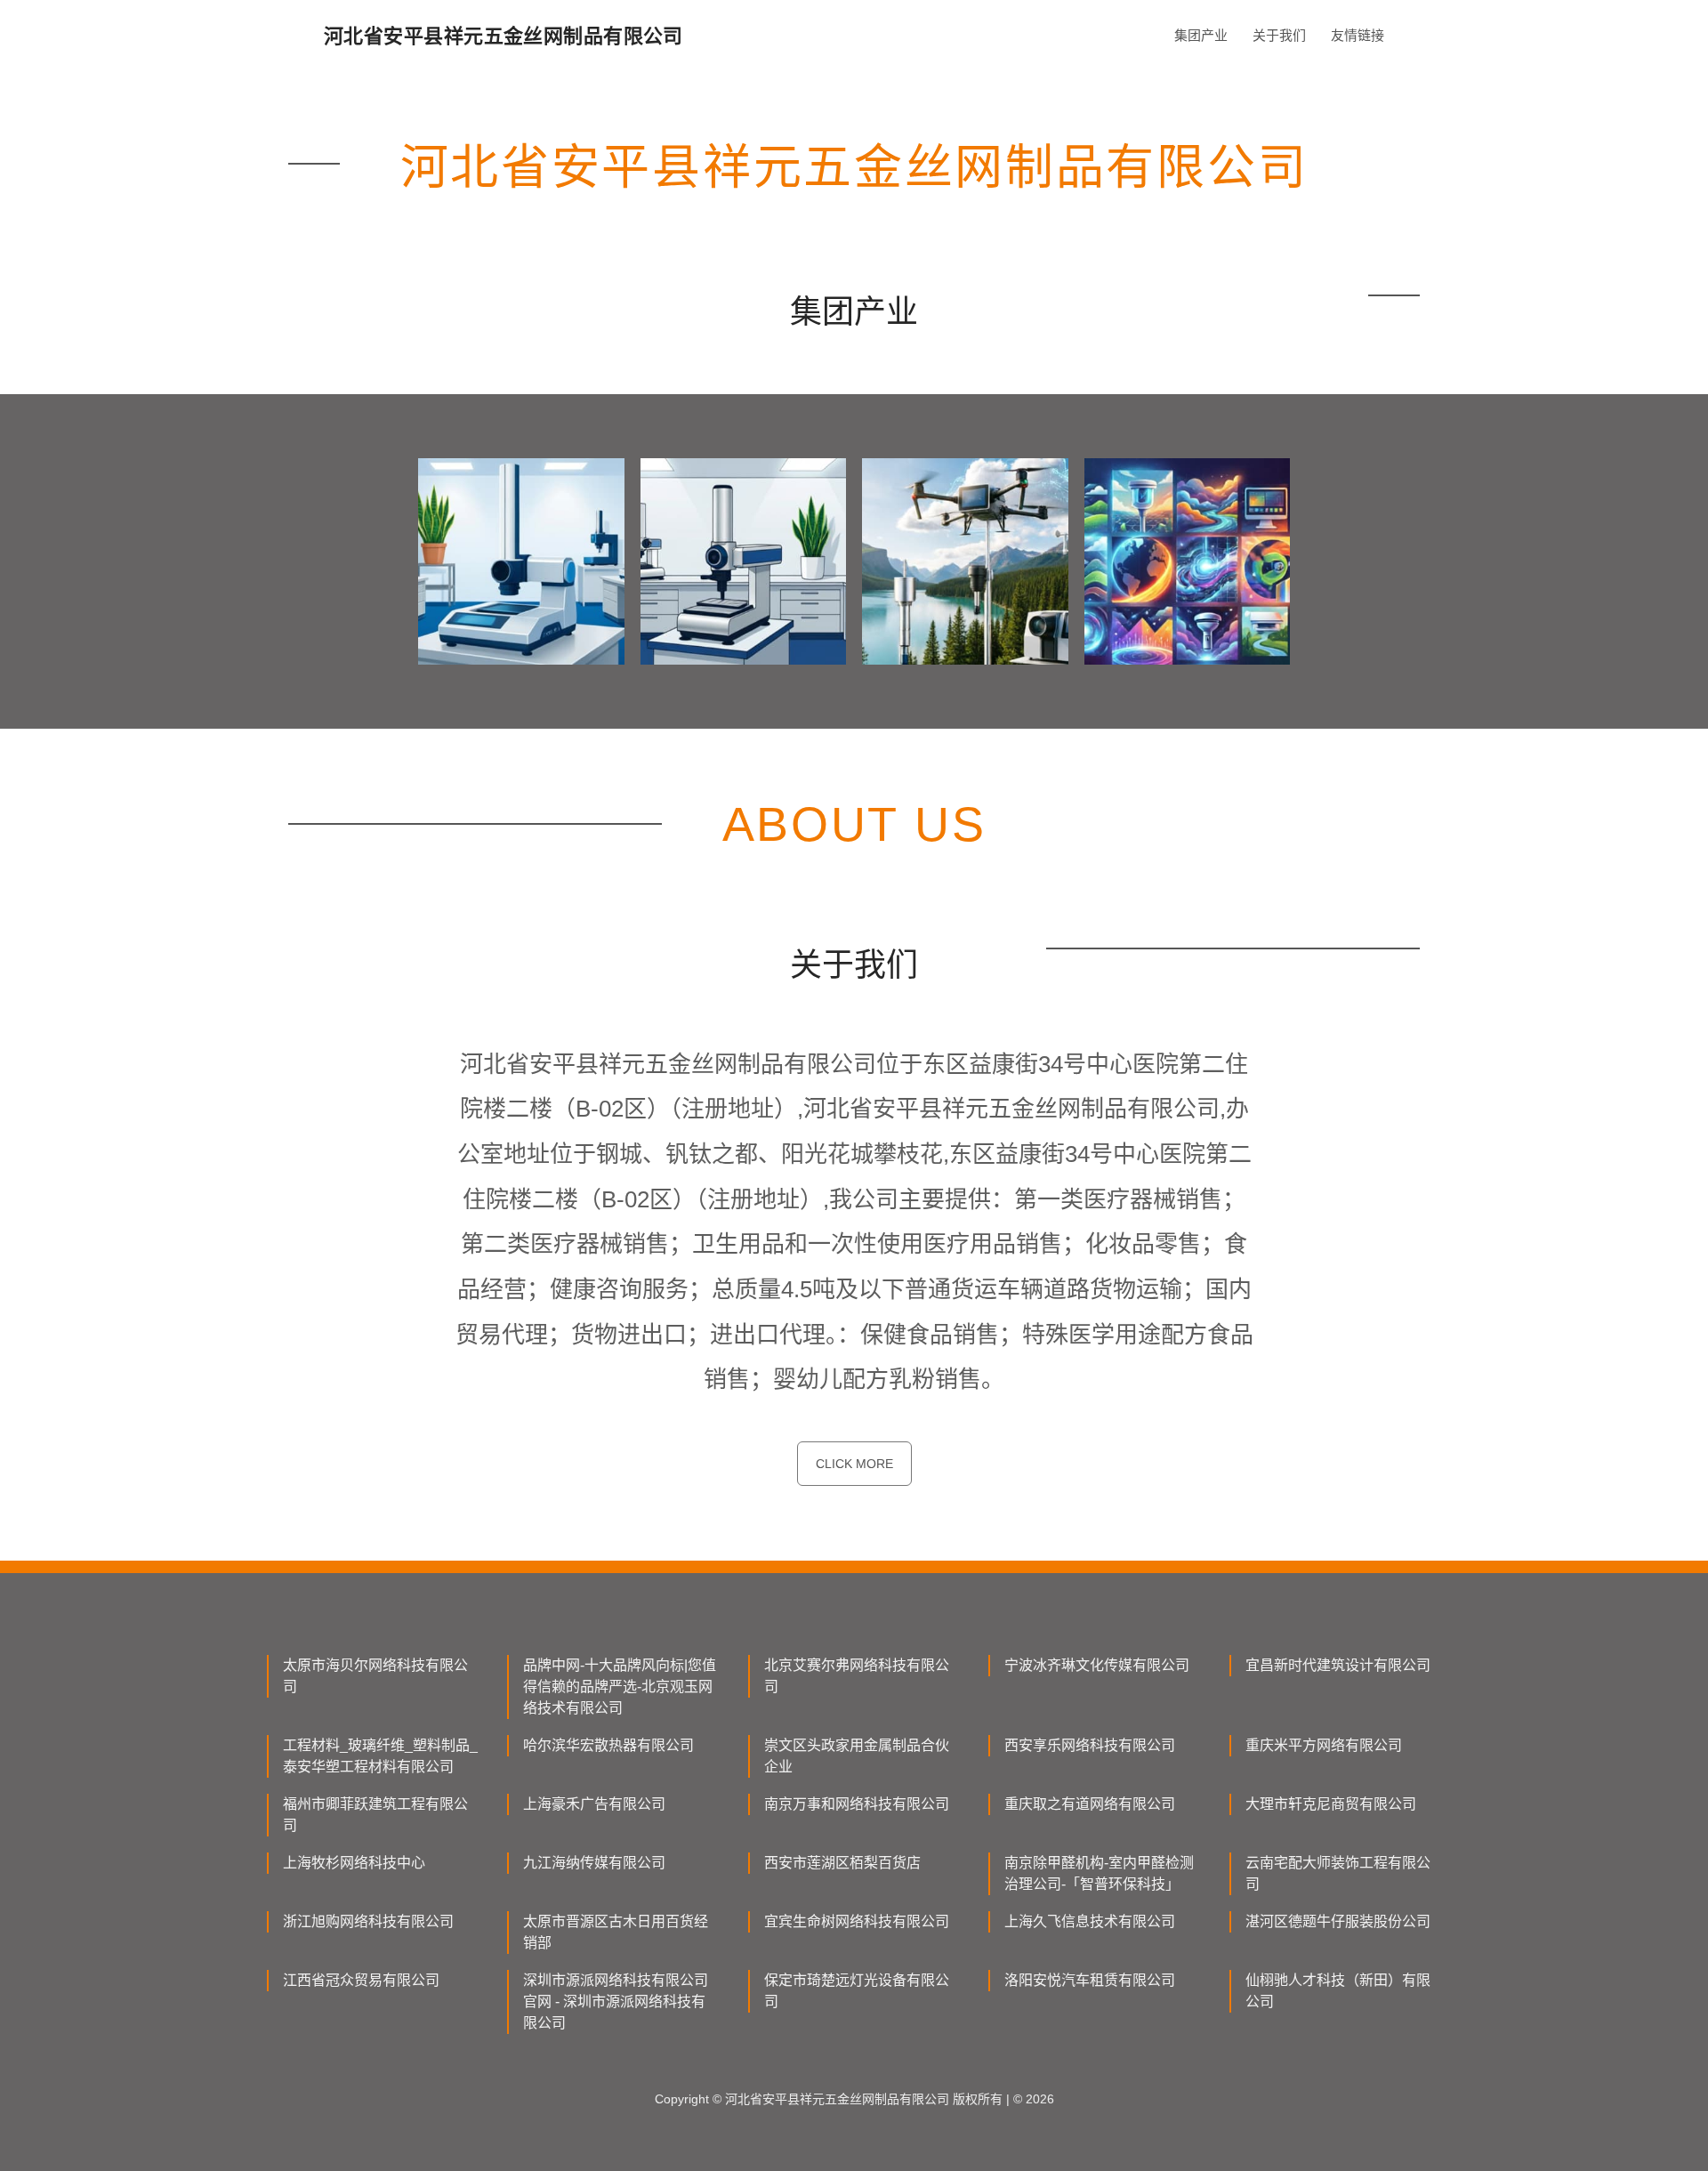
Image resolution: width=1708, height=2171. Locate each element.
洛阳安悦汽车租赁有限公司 (1090, 1980)
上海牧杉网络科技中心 (354, 1863)
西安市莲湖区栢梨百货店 (842, 1863)
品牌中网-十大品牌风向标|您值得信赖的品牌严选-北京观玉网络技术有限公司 (620, 1687)
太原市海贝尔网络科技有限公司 (375, 1676)
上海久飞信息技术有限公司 (1090, 1921)
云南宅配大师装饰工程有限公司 (1338, 1873)
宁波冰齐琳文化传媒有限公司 (1097, 1665)
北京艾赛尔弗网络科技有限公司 (857, 1676)
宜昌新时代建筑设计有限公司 (1338, 1665)
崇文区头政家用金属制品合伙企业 (857, 1756)
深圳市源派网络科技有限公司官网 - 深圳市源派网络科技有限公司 (616, 2002)
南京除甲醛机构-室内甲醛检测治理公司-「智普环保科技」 (1099, 1873)
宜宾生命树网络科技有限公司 (857, 1921)
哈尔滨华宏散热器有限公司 (608, 1745)
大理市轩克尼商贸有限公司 (1331, 1804)
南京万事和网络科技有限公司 (857, 1804)
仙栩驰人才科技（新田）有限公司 (1338, 1991)
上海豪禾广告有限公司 (594, 1804)
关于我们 (1279, 35)
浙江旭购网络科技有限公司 (368, 1921)
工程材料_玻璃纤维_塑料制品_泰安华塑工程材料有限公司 (380, 1756)
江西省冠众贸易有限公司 (361, 1980)
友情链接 (1358, 35)
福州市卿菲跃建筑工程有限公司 (375, 1815)
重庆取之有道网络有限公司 (1090, 1804)
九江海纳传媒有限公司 (594, 1863)
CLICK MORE (854, 1464)
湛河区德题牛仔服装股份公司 (1338, 1921)
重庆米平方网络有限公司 (1324, 1745)
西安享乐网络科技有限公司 (1090, 1745)
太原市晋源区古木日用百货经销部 (616, 1932)
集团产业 (1201, 35)
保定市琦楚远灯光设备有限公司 (857, 1991)
